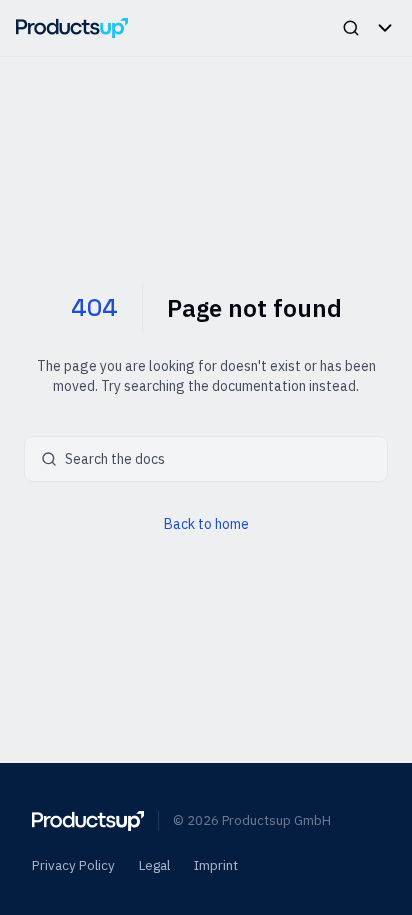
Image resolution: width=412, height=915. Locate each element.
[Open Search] (351, 28)
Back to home (206, 524)
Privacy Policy (73, 865)
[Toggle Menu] (385, 28)
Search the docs (115, 459)
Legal (154, 865)
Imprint (216, 865)
